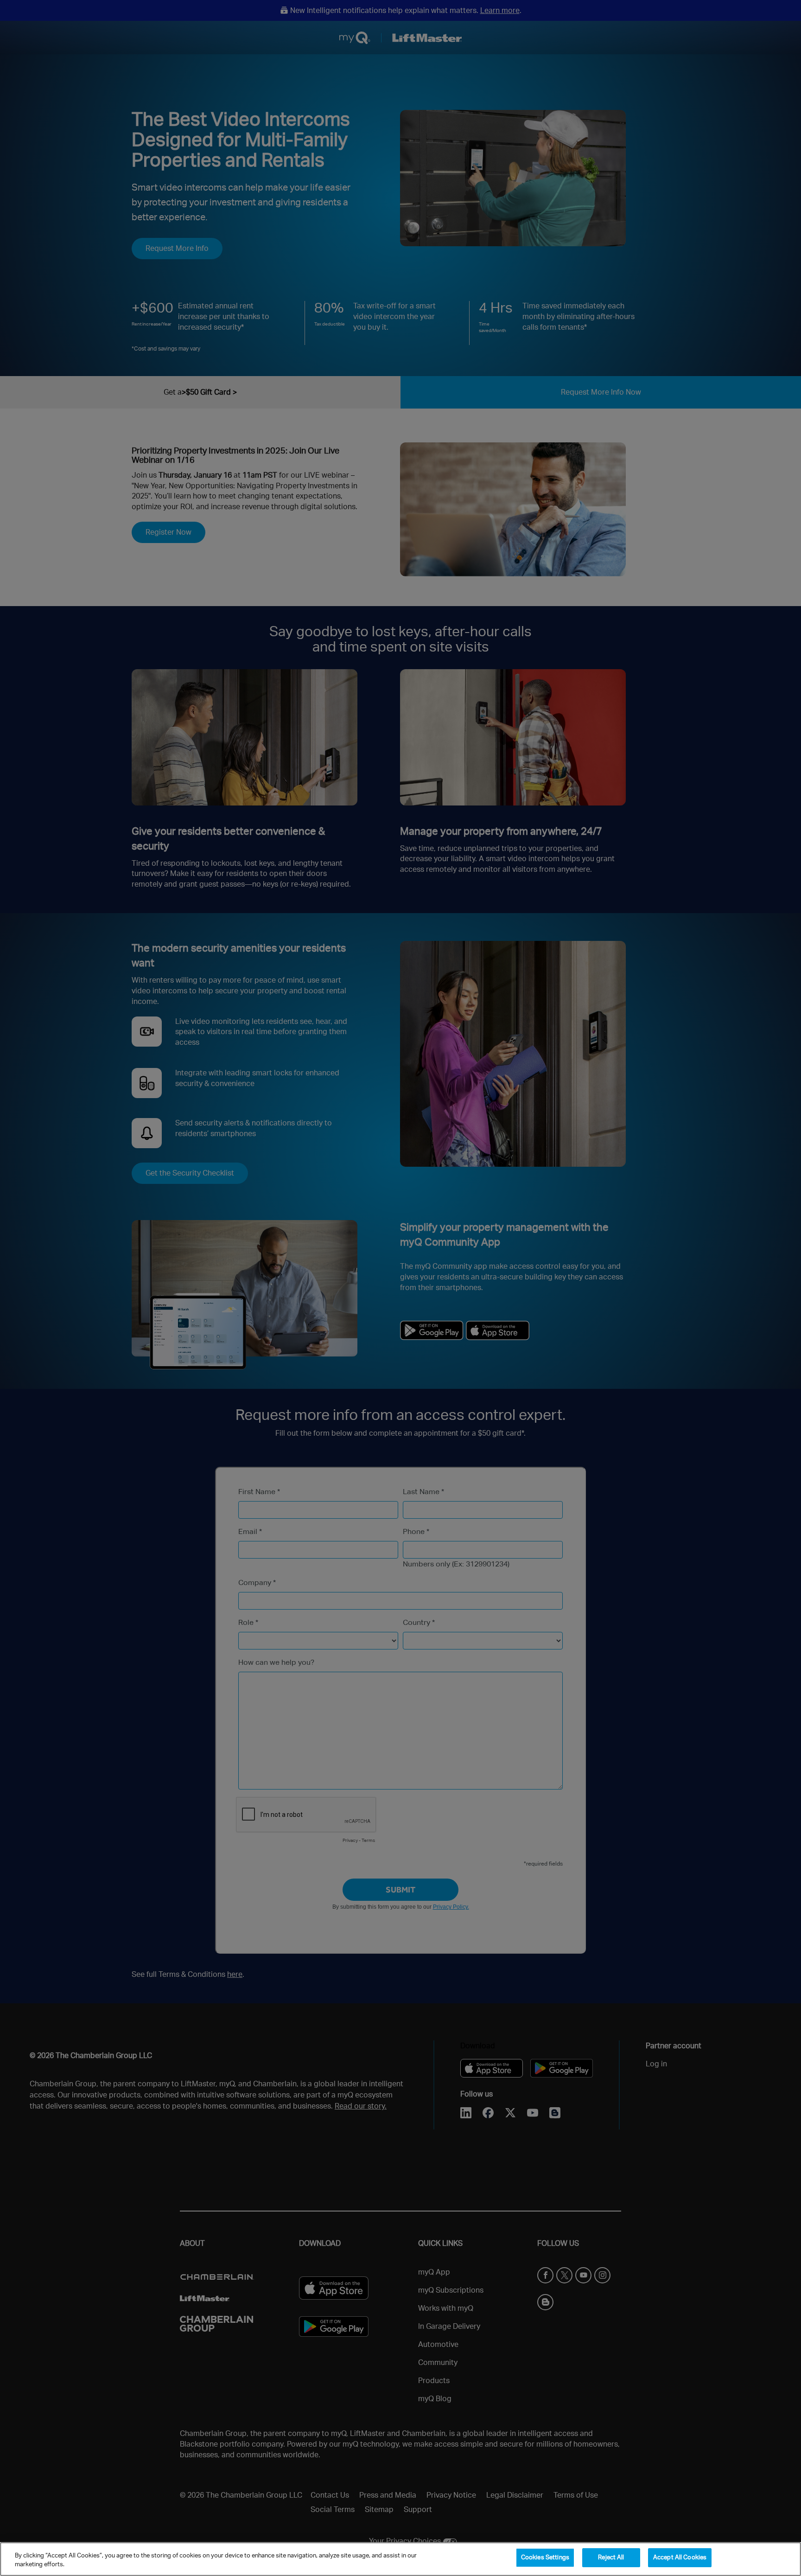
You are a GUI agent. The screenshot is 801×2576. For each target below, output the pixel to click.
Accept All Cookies (680, 2558)
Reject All (611, 2558)
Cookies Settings (545, 2558)
